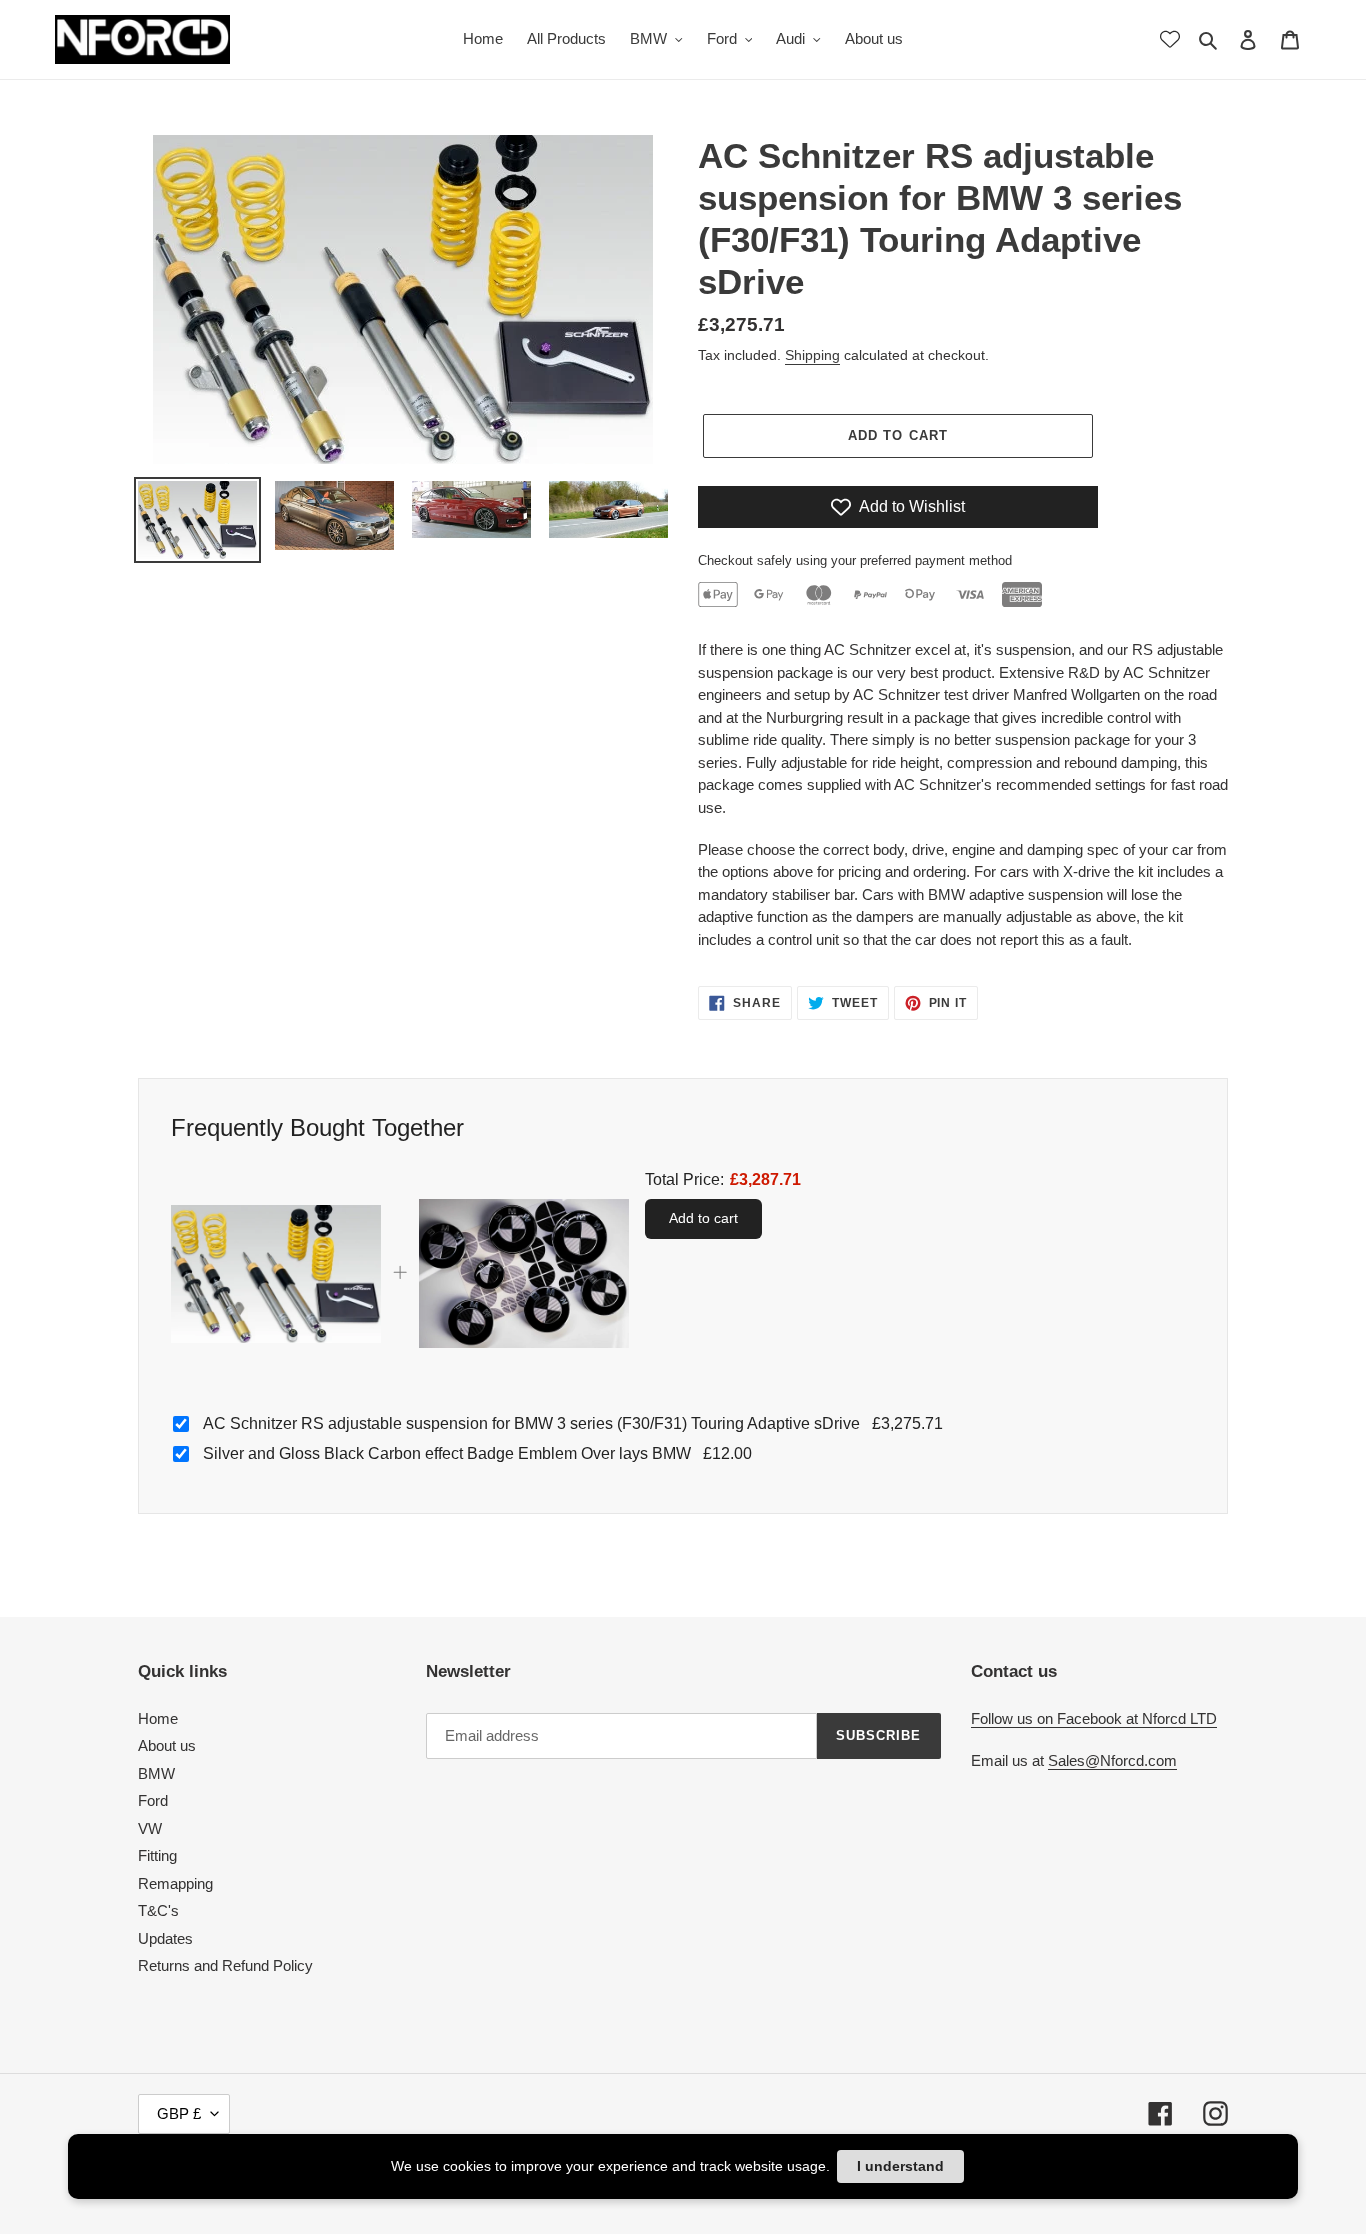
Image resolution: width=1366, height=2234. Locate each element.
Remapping (175, 1883)
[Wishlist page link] (1170, 39)
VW (150, 1828)
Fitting (157, 1855)
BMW (156, 1773)
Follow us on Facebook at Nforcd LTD (1094, 1718)
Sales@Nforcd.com (1112, 1760)
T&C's (158, 1910)
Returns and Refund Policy (225, 1965)
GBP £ (179, 2113)
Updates (165, 1938)
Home (158, 1718)
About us (167, 1745)
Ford (153, 1800)
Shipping (812, 355)
